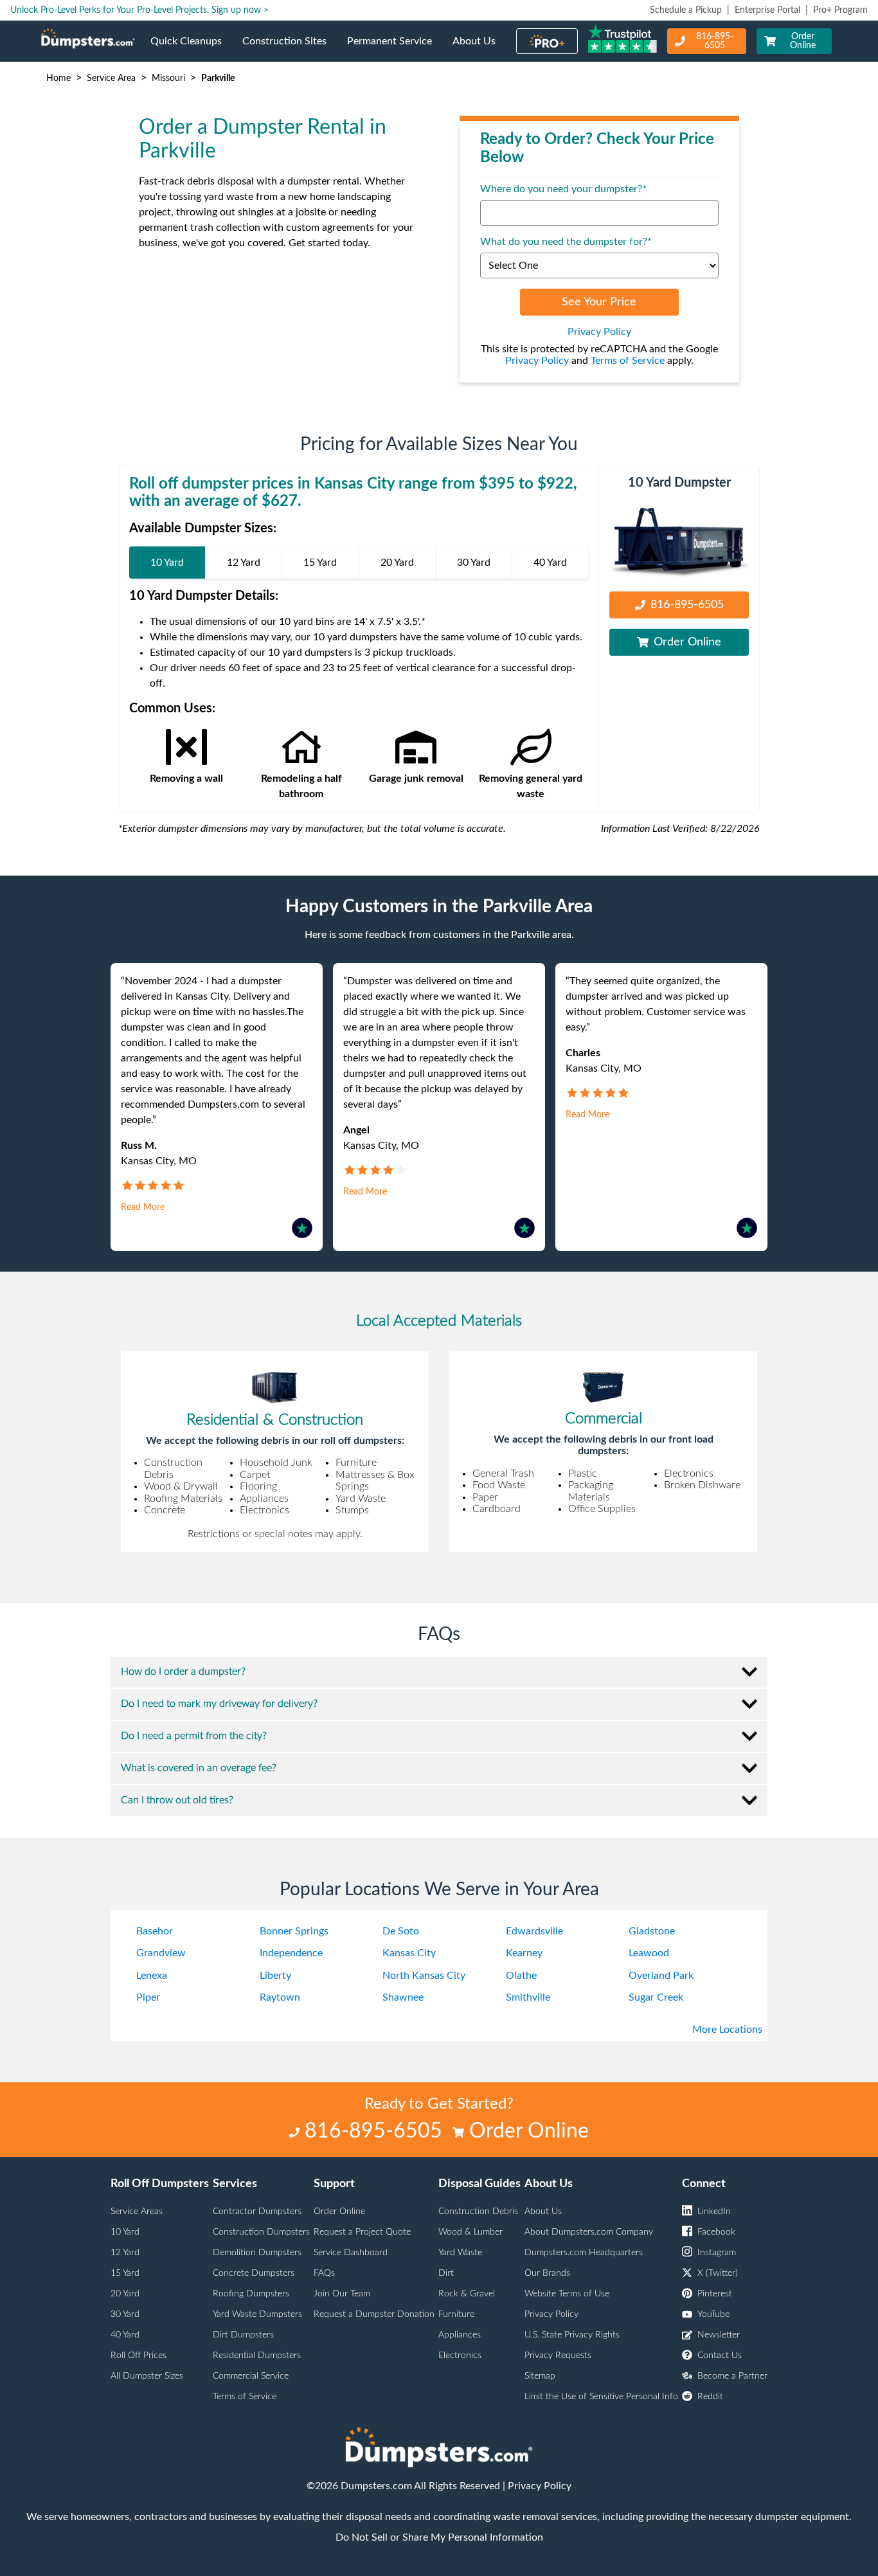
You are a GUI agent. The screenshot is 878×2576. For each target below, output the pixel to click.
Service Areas (137, 2211)
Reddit (710, 2397)
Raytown (280, 1997)
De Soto (401, 1931)
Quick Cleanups (191, 49)
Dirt (446, 2273)
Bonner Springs (294, 1931)
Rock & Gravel (467, 2294)
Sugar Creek (656, 1997)
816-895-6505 (715, 41)
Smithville (528, 1997)
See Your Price (599, 302)
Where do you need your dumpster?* (563, 189)
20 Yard (125, 2294)
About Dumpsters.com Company (589, 2232)
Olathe (521, 1976)
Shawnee (403, 1997)
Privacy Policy (599, 332)
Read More (143, 1207)
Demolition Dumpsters (257, 2253)
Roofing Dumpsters (251, 2294)
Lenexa (152, 1976)
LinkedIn (714, 2211)
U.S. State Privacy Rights (572, 2335)
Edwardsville (534, 1931)
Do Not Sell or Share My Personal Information (439, 2537)
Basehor (155, 1931)
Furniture (456, 2314)
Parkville (218, 78)
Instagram (717, 2253)
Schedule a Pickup (686, 10)
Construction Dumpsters (261, 2232)
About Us (479, 49)
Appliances (460, 2335)
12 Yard (125, 2253)
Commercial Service (251, 2376)
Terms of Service (628, 361)
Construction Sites (290, 49)
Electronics (460, 2355)
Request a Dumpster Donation (374, 2314)
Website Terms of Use (567, 2294)
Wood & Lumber (470, 2232)
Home (58, 78)
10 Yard (125, 2232)
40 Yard (125, 2335)
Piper (148, 1997)
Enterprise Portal (767, 10)
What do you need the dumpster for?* (566, 242)
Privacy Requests (558, 2355)
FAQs (324, 2273)
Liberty (275, 1976)
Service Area (111, 78)
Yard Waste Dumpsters (257, 2314)
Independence (291, 1953)
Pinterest (715, 2294)
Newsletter (719, 2335)
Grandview (161, 1953)
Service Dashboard (351, 2253)
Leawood (649, 1953)
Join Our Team (342, 2294)
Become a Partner (732, 2376)
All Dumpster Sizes (147, 2376)
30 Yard (125, 2314)
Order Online (803, 41)
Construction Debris (478, 2211)
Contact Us (720, 2355)
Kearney (524, 1953)
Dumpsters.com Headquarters (584, 2253)
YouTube (713, 2314)
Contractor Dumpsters (257, 2211)
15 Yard (125, 2273)
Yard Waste (460, 2253)
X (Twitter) (718, 2273)
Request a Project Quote (362, 2232)
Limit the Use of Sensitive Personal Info (601, 2397)
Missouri (168, 78)
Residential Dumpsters (257, 2355)
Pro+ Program (840, 10)
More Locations (727, 2030)
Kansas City (409, 1953)
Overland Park (661, 1976)
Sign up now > (240, 10)
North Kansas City (424, 1976)
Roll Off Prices (139, 2355)
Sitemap (540, 2376)
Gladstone (652, 1931)
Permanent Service (395, 49)
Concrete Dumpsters (254, 2273)
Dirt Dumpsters (243, 2335)
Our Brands (547, 2273)
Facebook (716, 2232)
